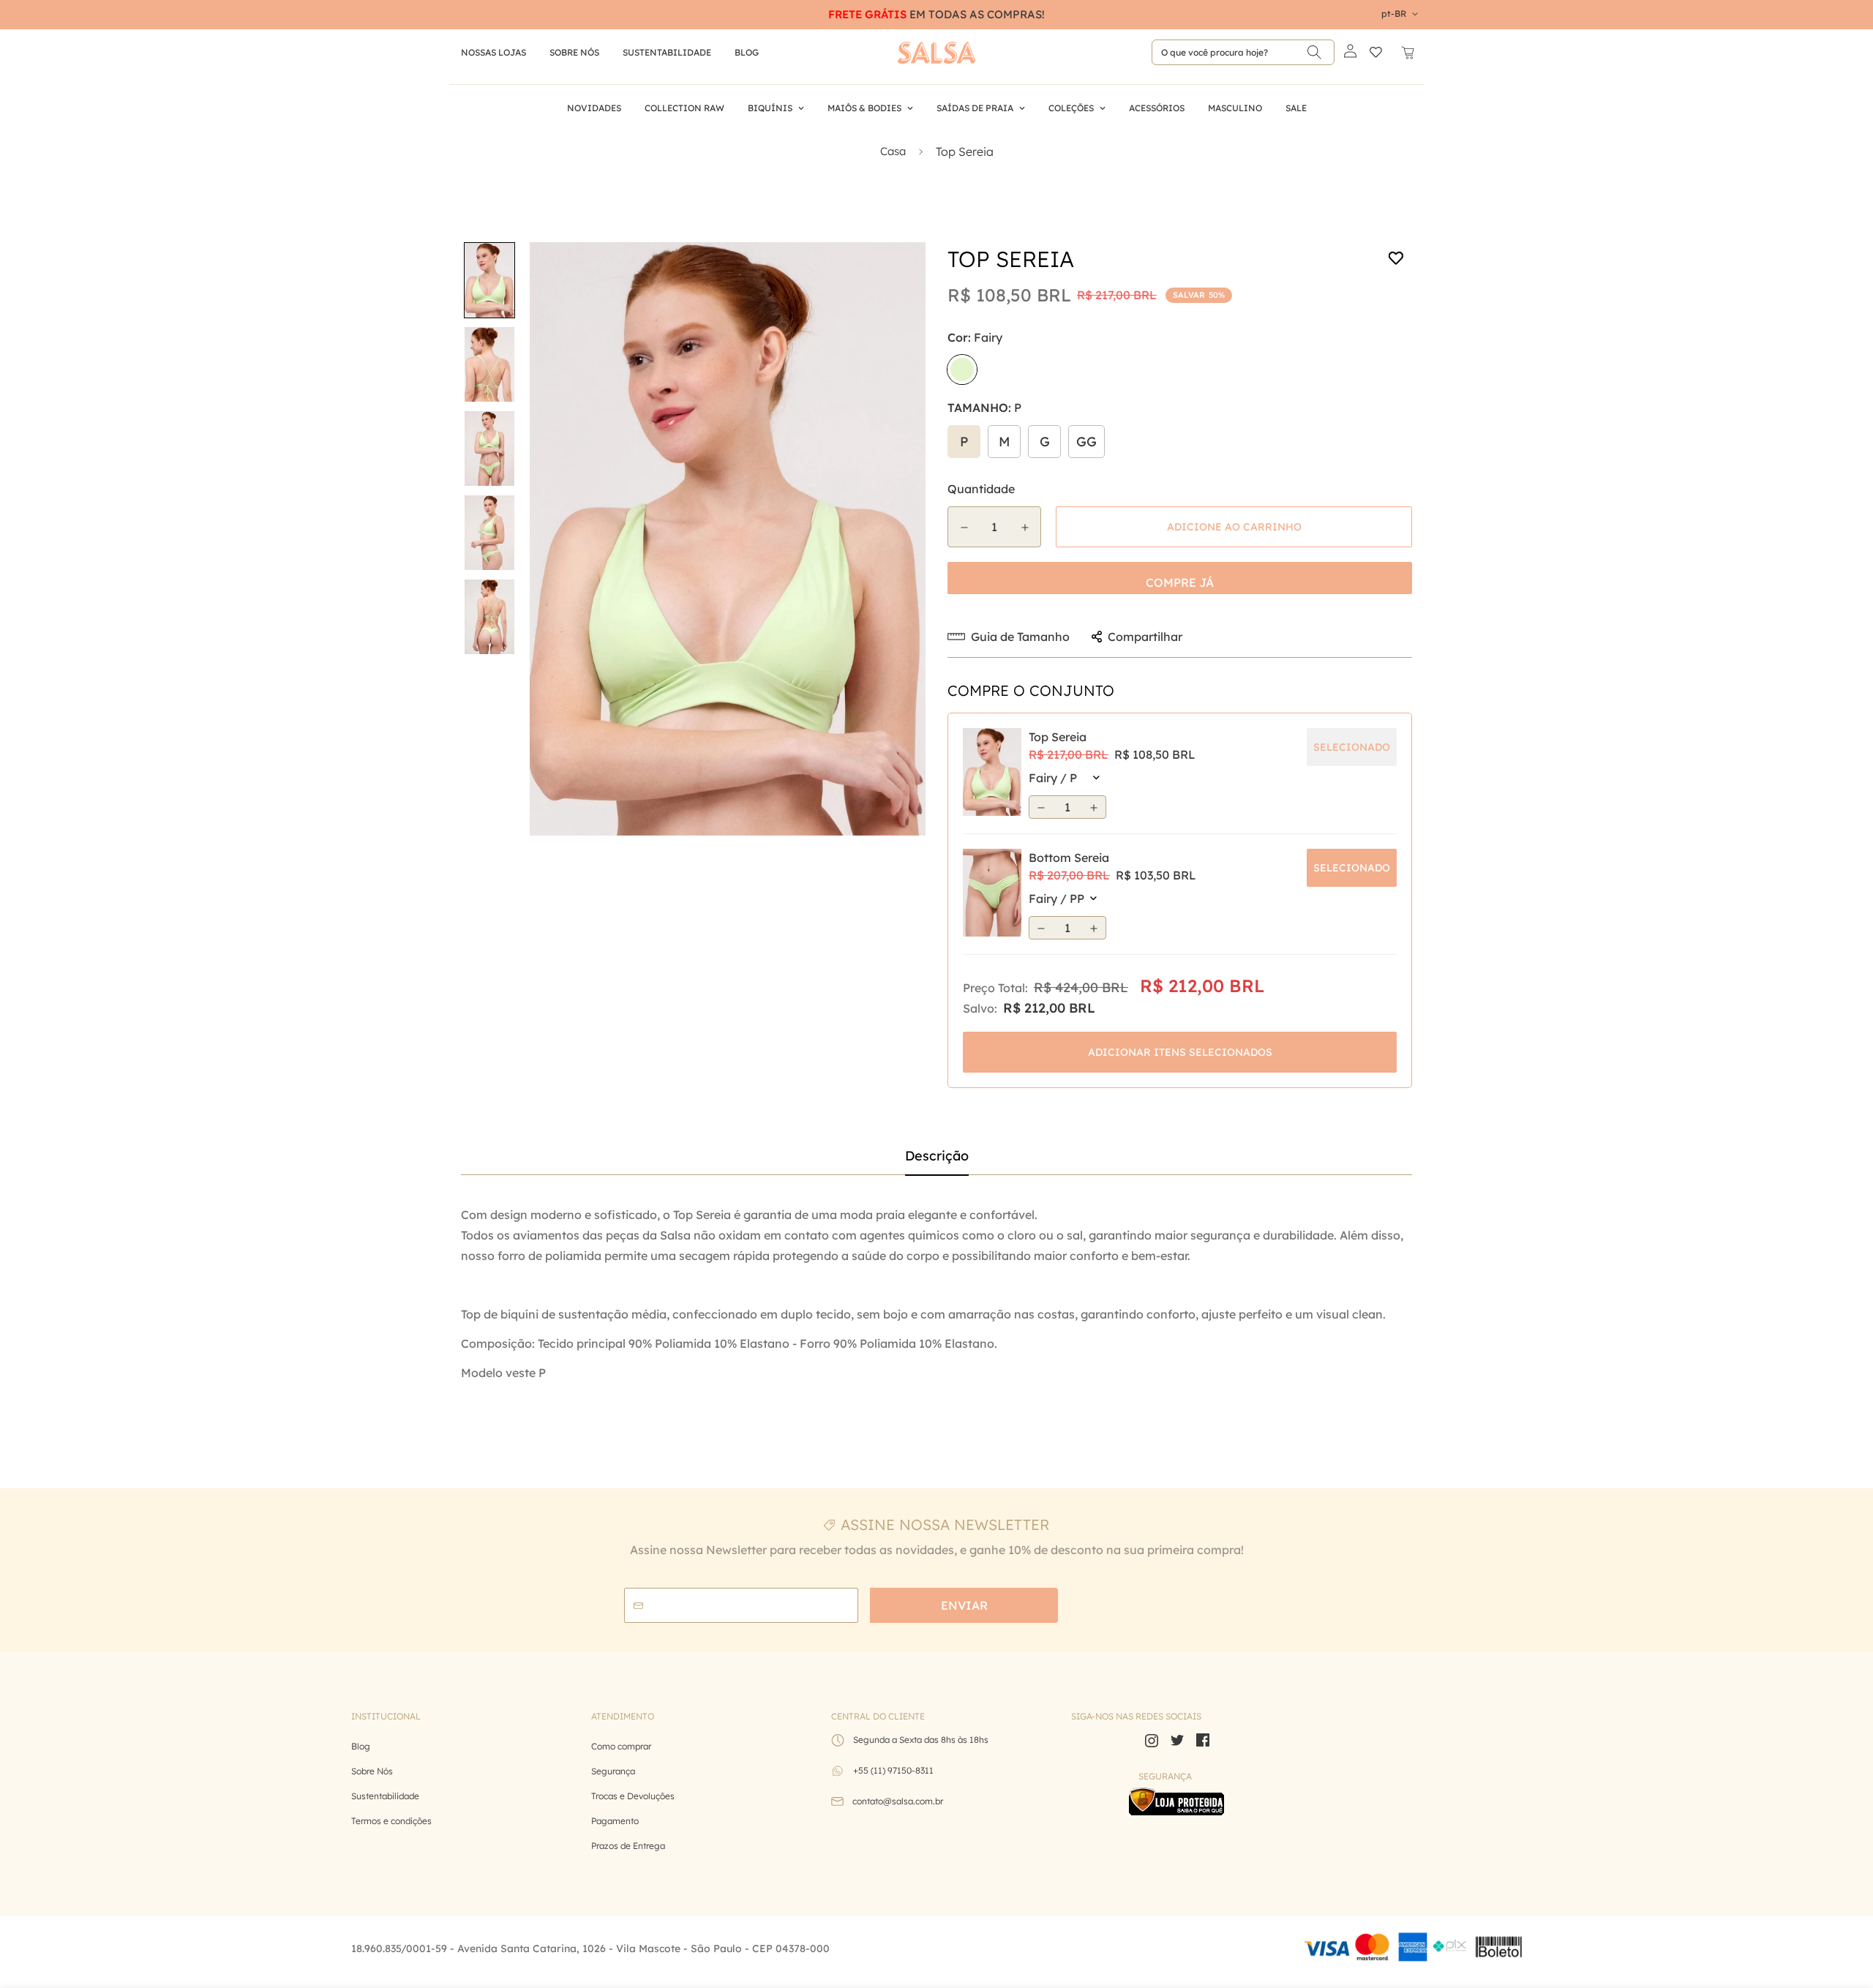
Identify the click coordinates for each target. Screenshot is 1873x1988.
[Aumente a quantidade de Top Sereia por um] (1025, 528)
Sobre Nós (574, 52)
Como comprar (621, 1746)
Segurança (613, 1771)
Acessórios (1157, 108)
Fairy (962, 370)
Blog (361, 1746)
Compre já (1180, 582)
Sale (1296, 108)
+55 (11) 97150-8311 (893, 1770)
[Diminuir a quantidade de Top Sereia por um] (964, 528)
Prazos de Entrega (628, 1846)
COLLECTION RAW (684, 108)
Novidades (594, 108)
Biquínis (770, 108)
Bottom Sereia (1069, 858)
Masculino (1235, 108)
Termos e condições (391, 1821)
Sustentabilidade (667, 52)
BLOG (747, 52)
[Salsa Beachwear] (937, 53)
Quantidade (981, 489)
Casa (893, 151)
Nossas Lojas (493, 52)
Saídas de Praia (975, 108)
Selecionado (1352, 868)
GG (1086, 442)
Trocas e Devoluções (633, 1796)
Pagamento (615, 1821)
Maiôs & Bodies (864, 108)
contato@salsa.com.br (898, 1801)
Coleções (1071, 108)
